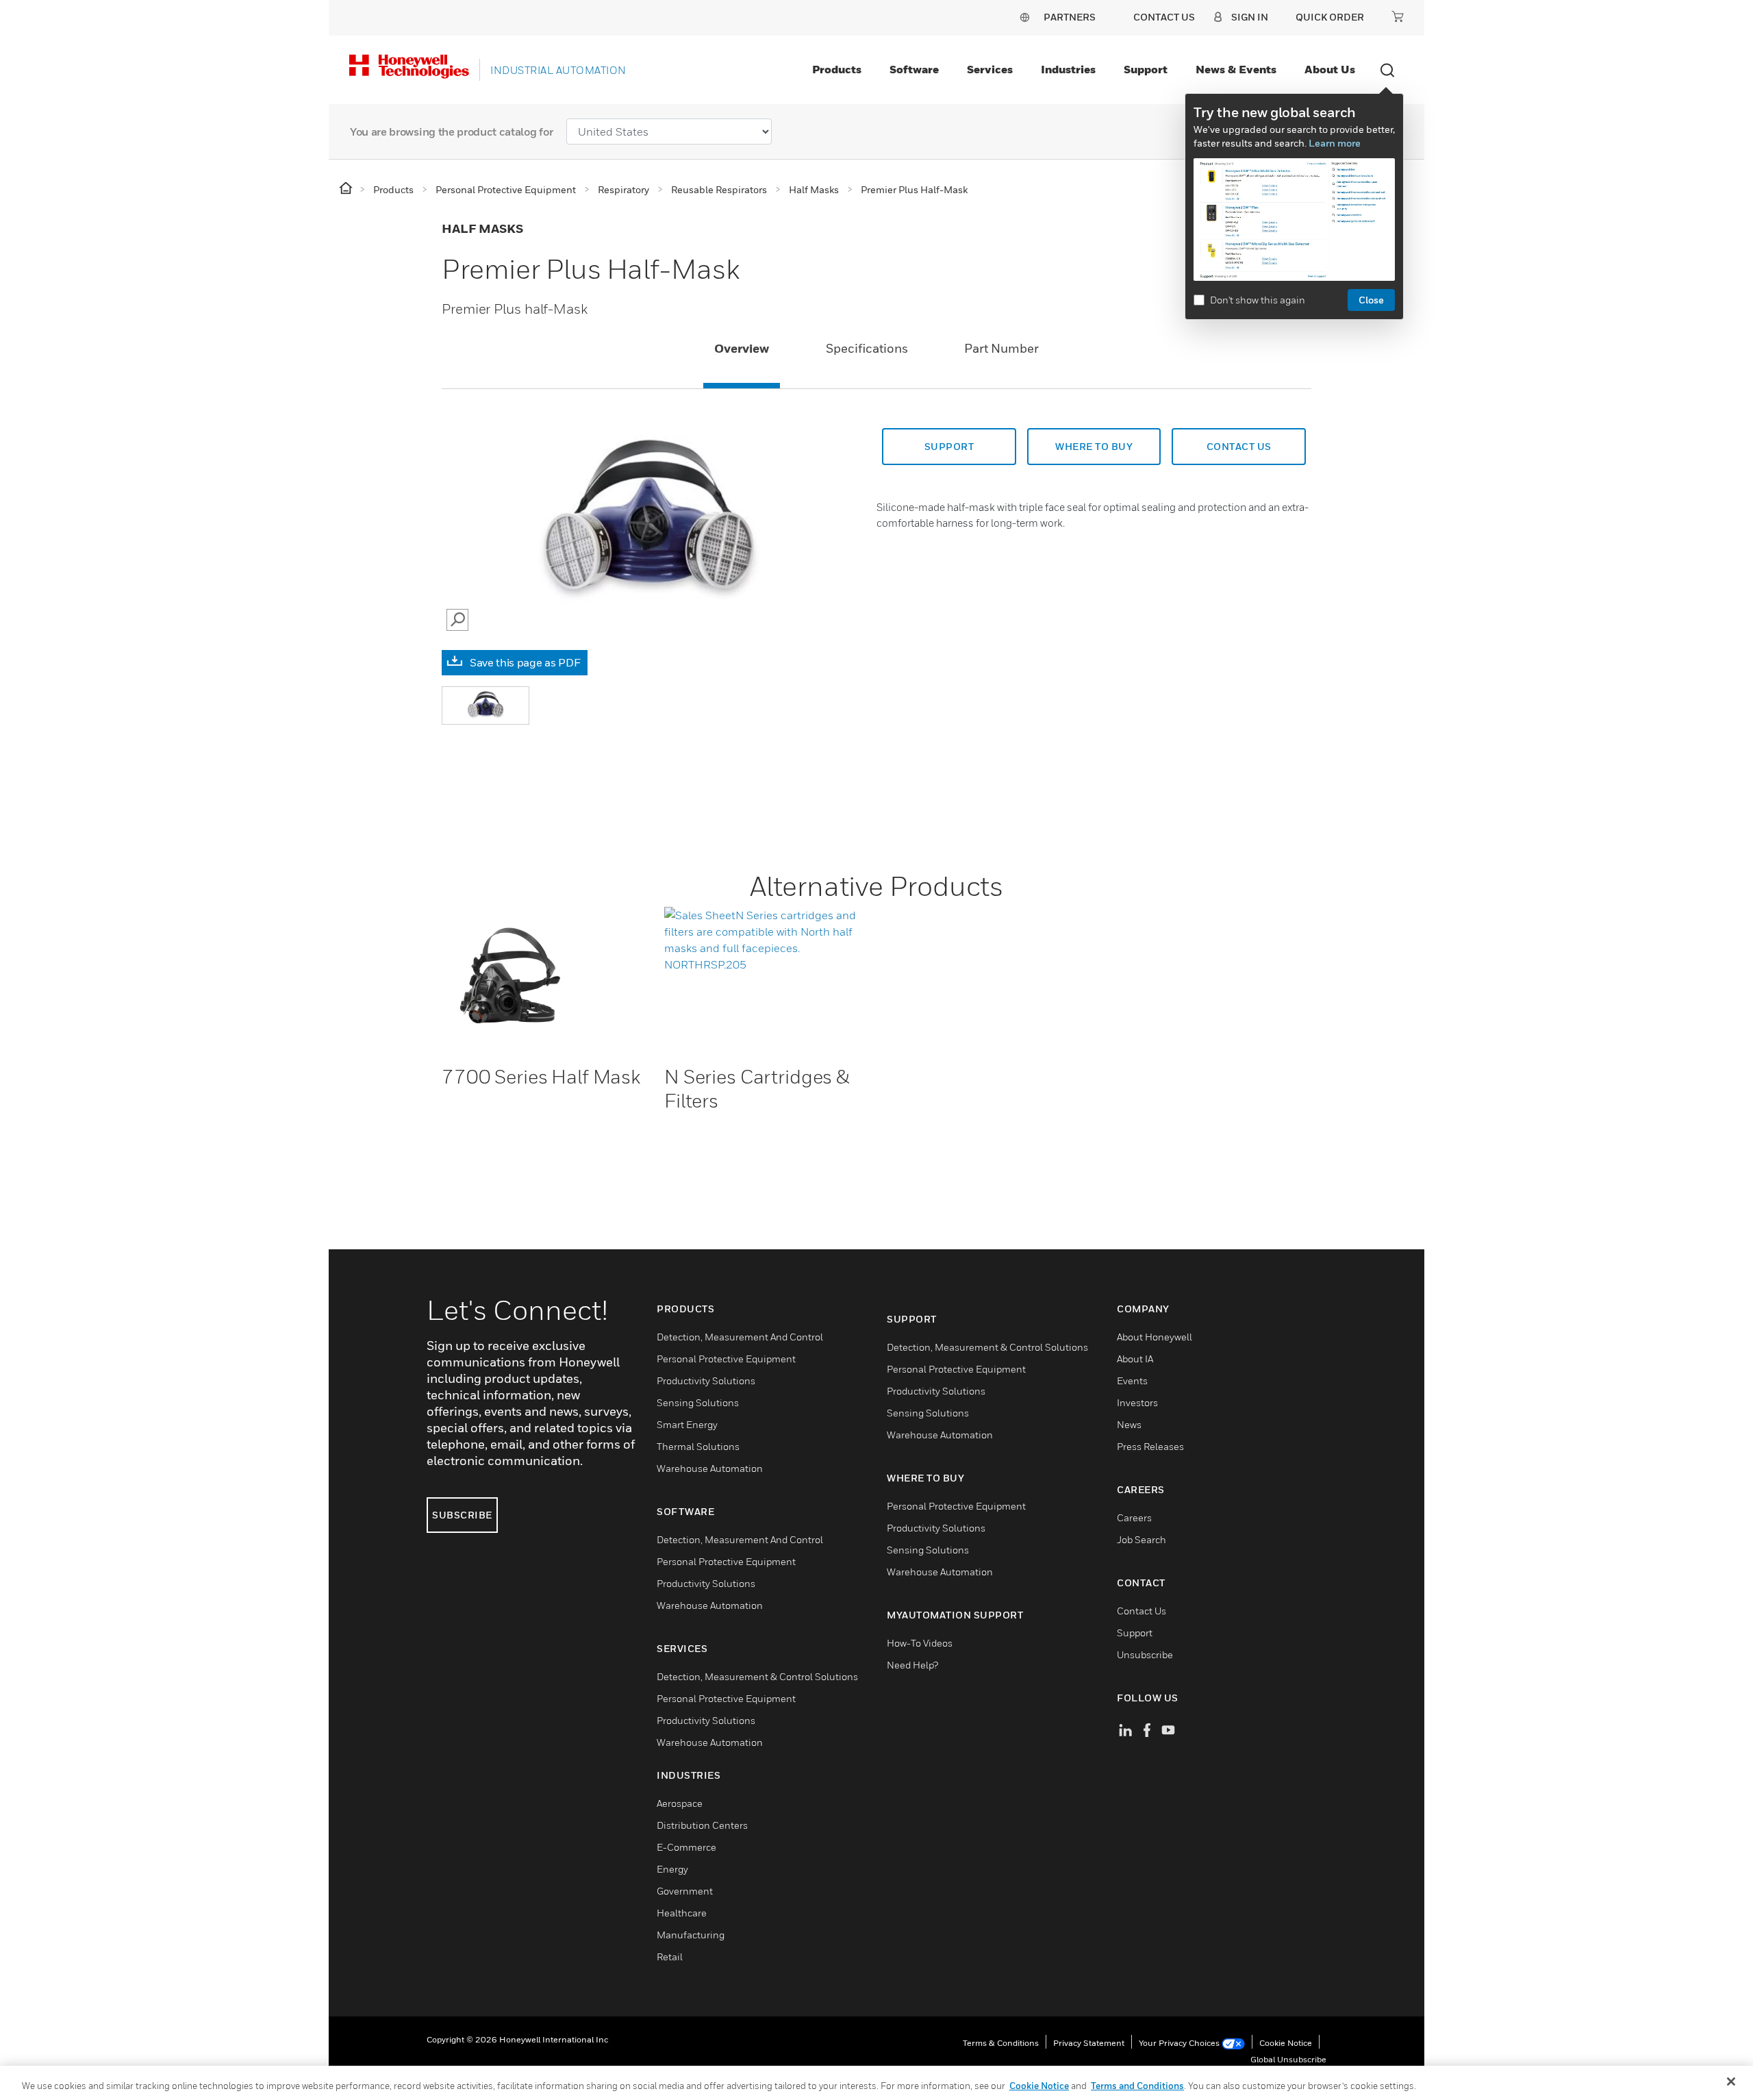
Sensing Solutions (698, 1402)
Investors (1137, 1402)
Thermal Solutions (698, 1446)
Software (914, 69)
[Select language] (1024, 17)
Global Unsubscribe (1288, 2059)
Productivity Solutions (706, 1380)
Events (1132, 1380)
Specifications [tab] (867, 348)
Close (1371, 300)
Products (837, 69)
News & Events (1236, 69)
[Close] (1731, 2082)
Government (685, 1891)
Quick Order (1330, 17)
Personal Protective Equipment (726, 1359)
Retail (670, 1957)
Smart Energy (687, 1424)
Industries (1068, 69)
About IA (1135, 1359)
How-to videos (920, 1643)
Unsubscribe (1145, 1654)
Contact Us (1142, 1611)
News (1129, 1424)
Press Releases (1150, 1446)
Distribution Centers (702, 1825)
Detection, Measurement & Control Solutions (757, 1676)
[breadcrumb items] (347, 189)
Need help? (912, 1665)
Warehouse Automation (710, 1468)
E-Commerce (686, 1847)
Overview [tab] (742, 348)
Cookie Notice (1286, 2043)
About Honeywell (1155, 1337)
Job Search (1142, 1539)
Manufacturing (691, 1935)
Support (1146, 69)
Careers (1134, 1517)
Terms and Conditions (1137, 2086)
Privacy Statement (1089, 2043)
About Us (1330, 69)
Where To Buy (1094, 446)
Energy (672, 1869)
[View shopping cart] (1398, 16)
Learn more (1335, 143)
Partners (1070, 17)
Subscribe (462, 1515)
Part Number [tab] (1001, 348)
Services (990, 69)
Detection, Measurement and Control (740, 1337)
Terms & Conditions (1001, 2043)
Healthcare (682, 1913)
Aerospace (680, 1803)
